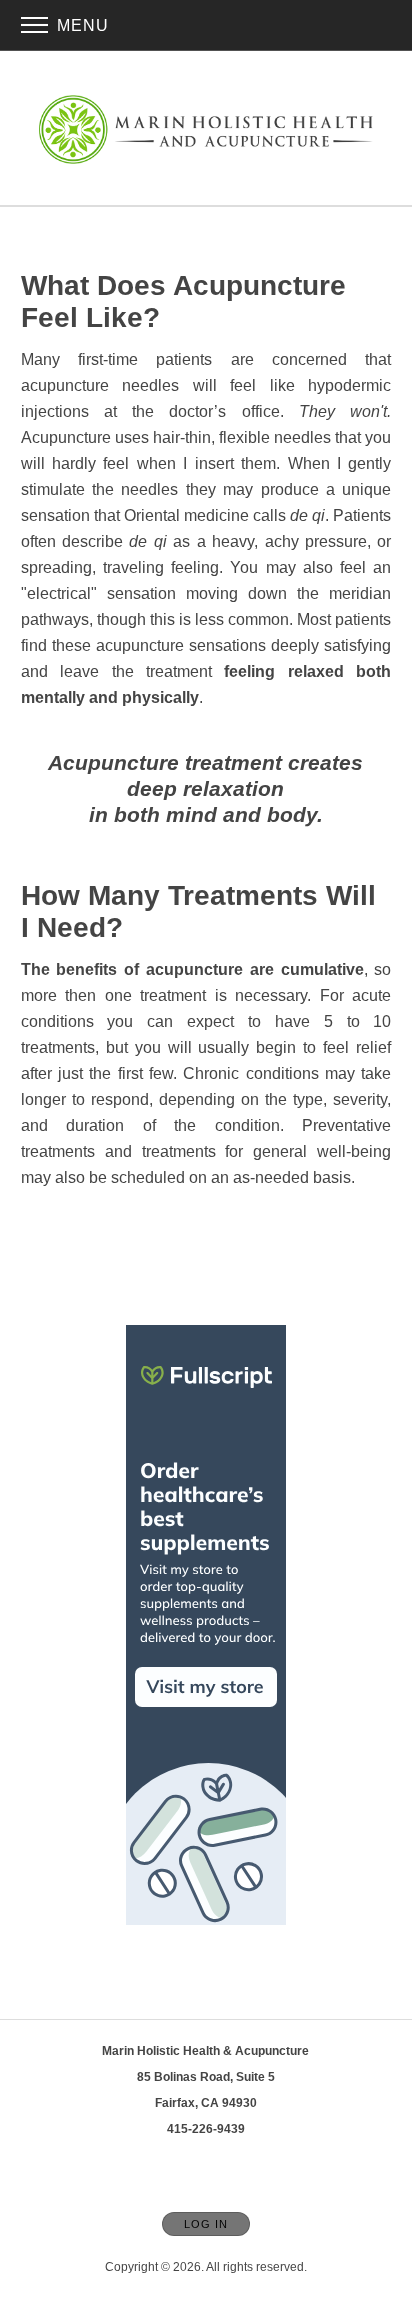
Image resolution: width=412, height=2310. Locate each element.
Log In (206, 2224)
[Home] (206, 129)
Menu (80, 25)
